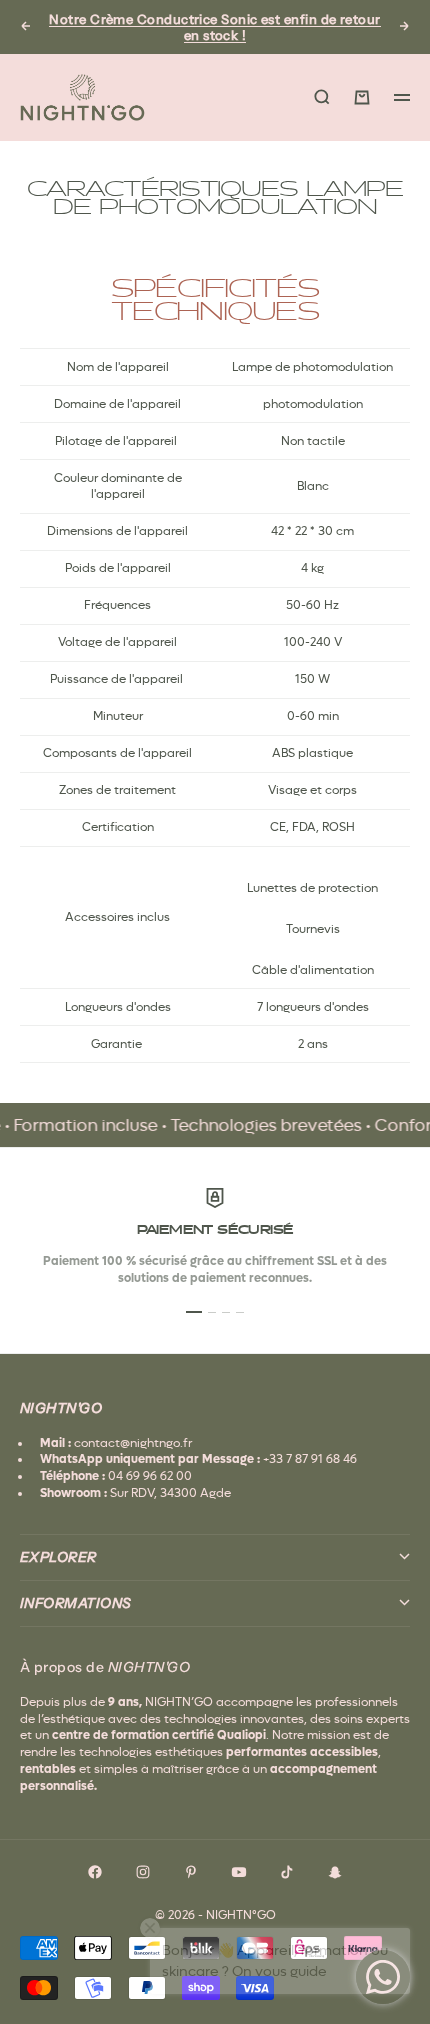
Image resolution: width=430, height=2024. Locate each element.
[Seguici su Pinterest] (191, 1872)
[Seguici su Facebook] (95, 1872)
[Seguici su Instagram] (143, 1872)
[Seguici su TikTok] (287, 1872)
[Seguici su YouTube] (239, 1872)
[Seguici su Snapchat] (335, 1872)
